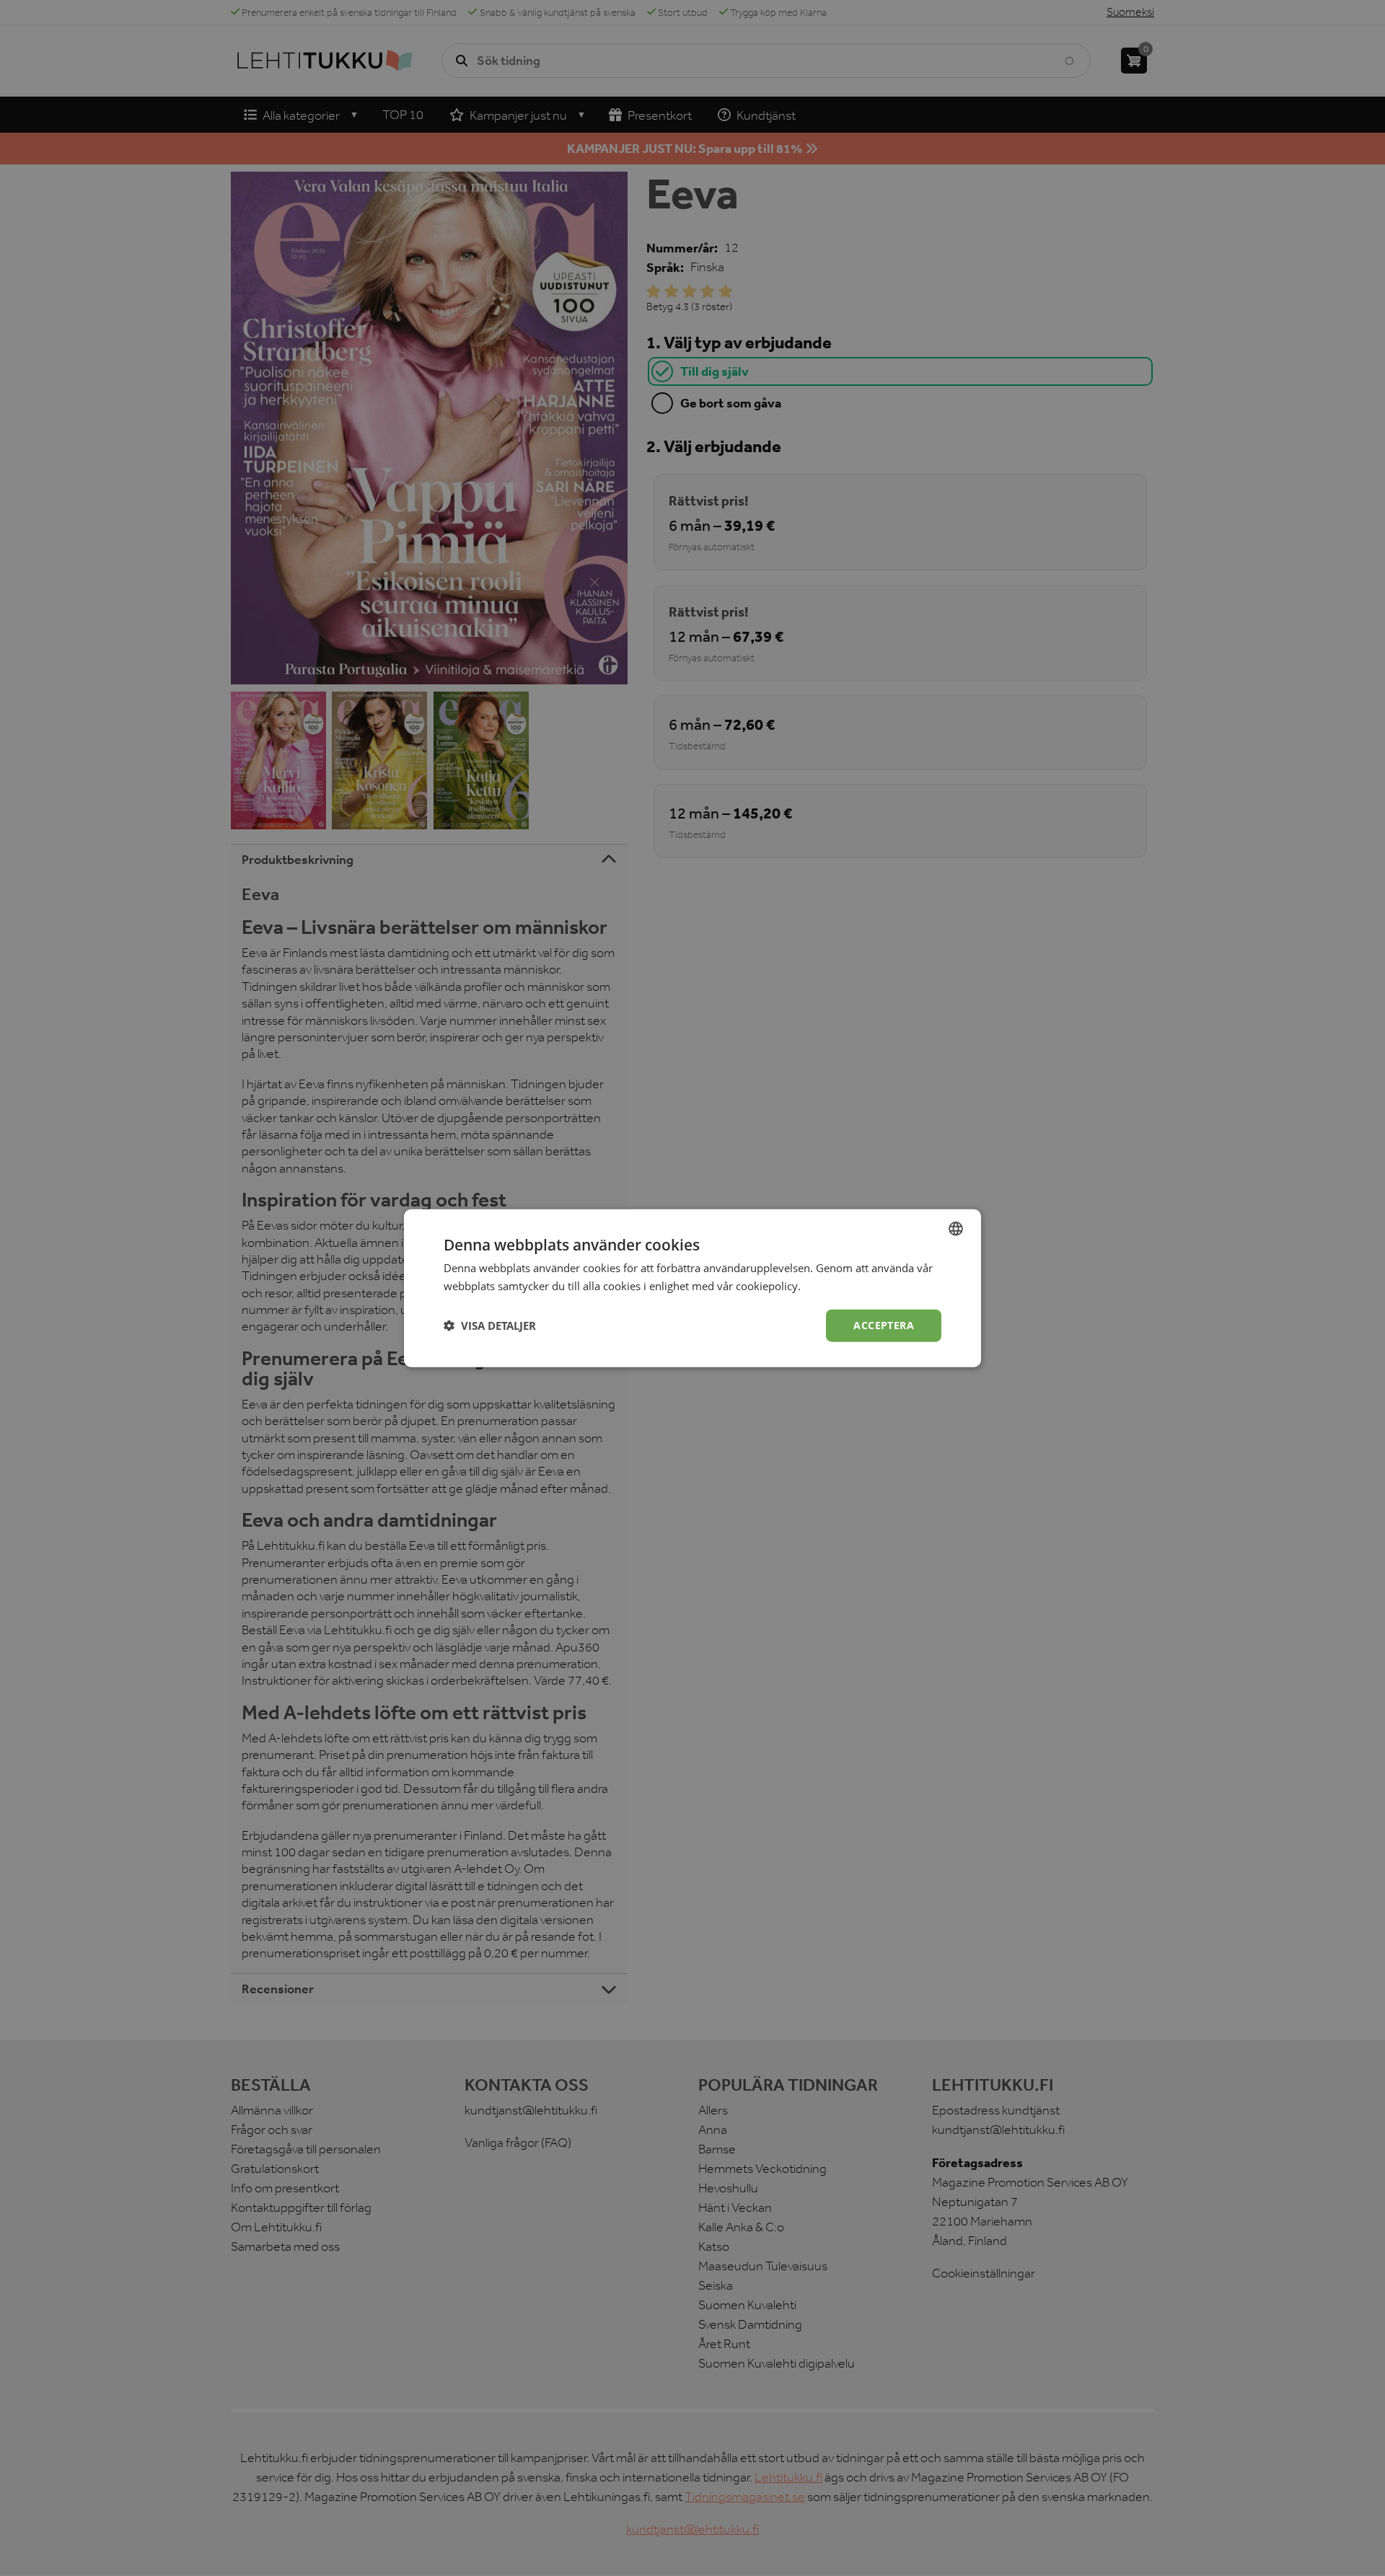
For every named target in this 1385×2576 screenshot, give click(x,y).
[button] (490, 1326)
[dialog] (692, 1288)
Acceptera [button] (884, 1325)
